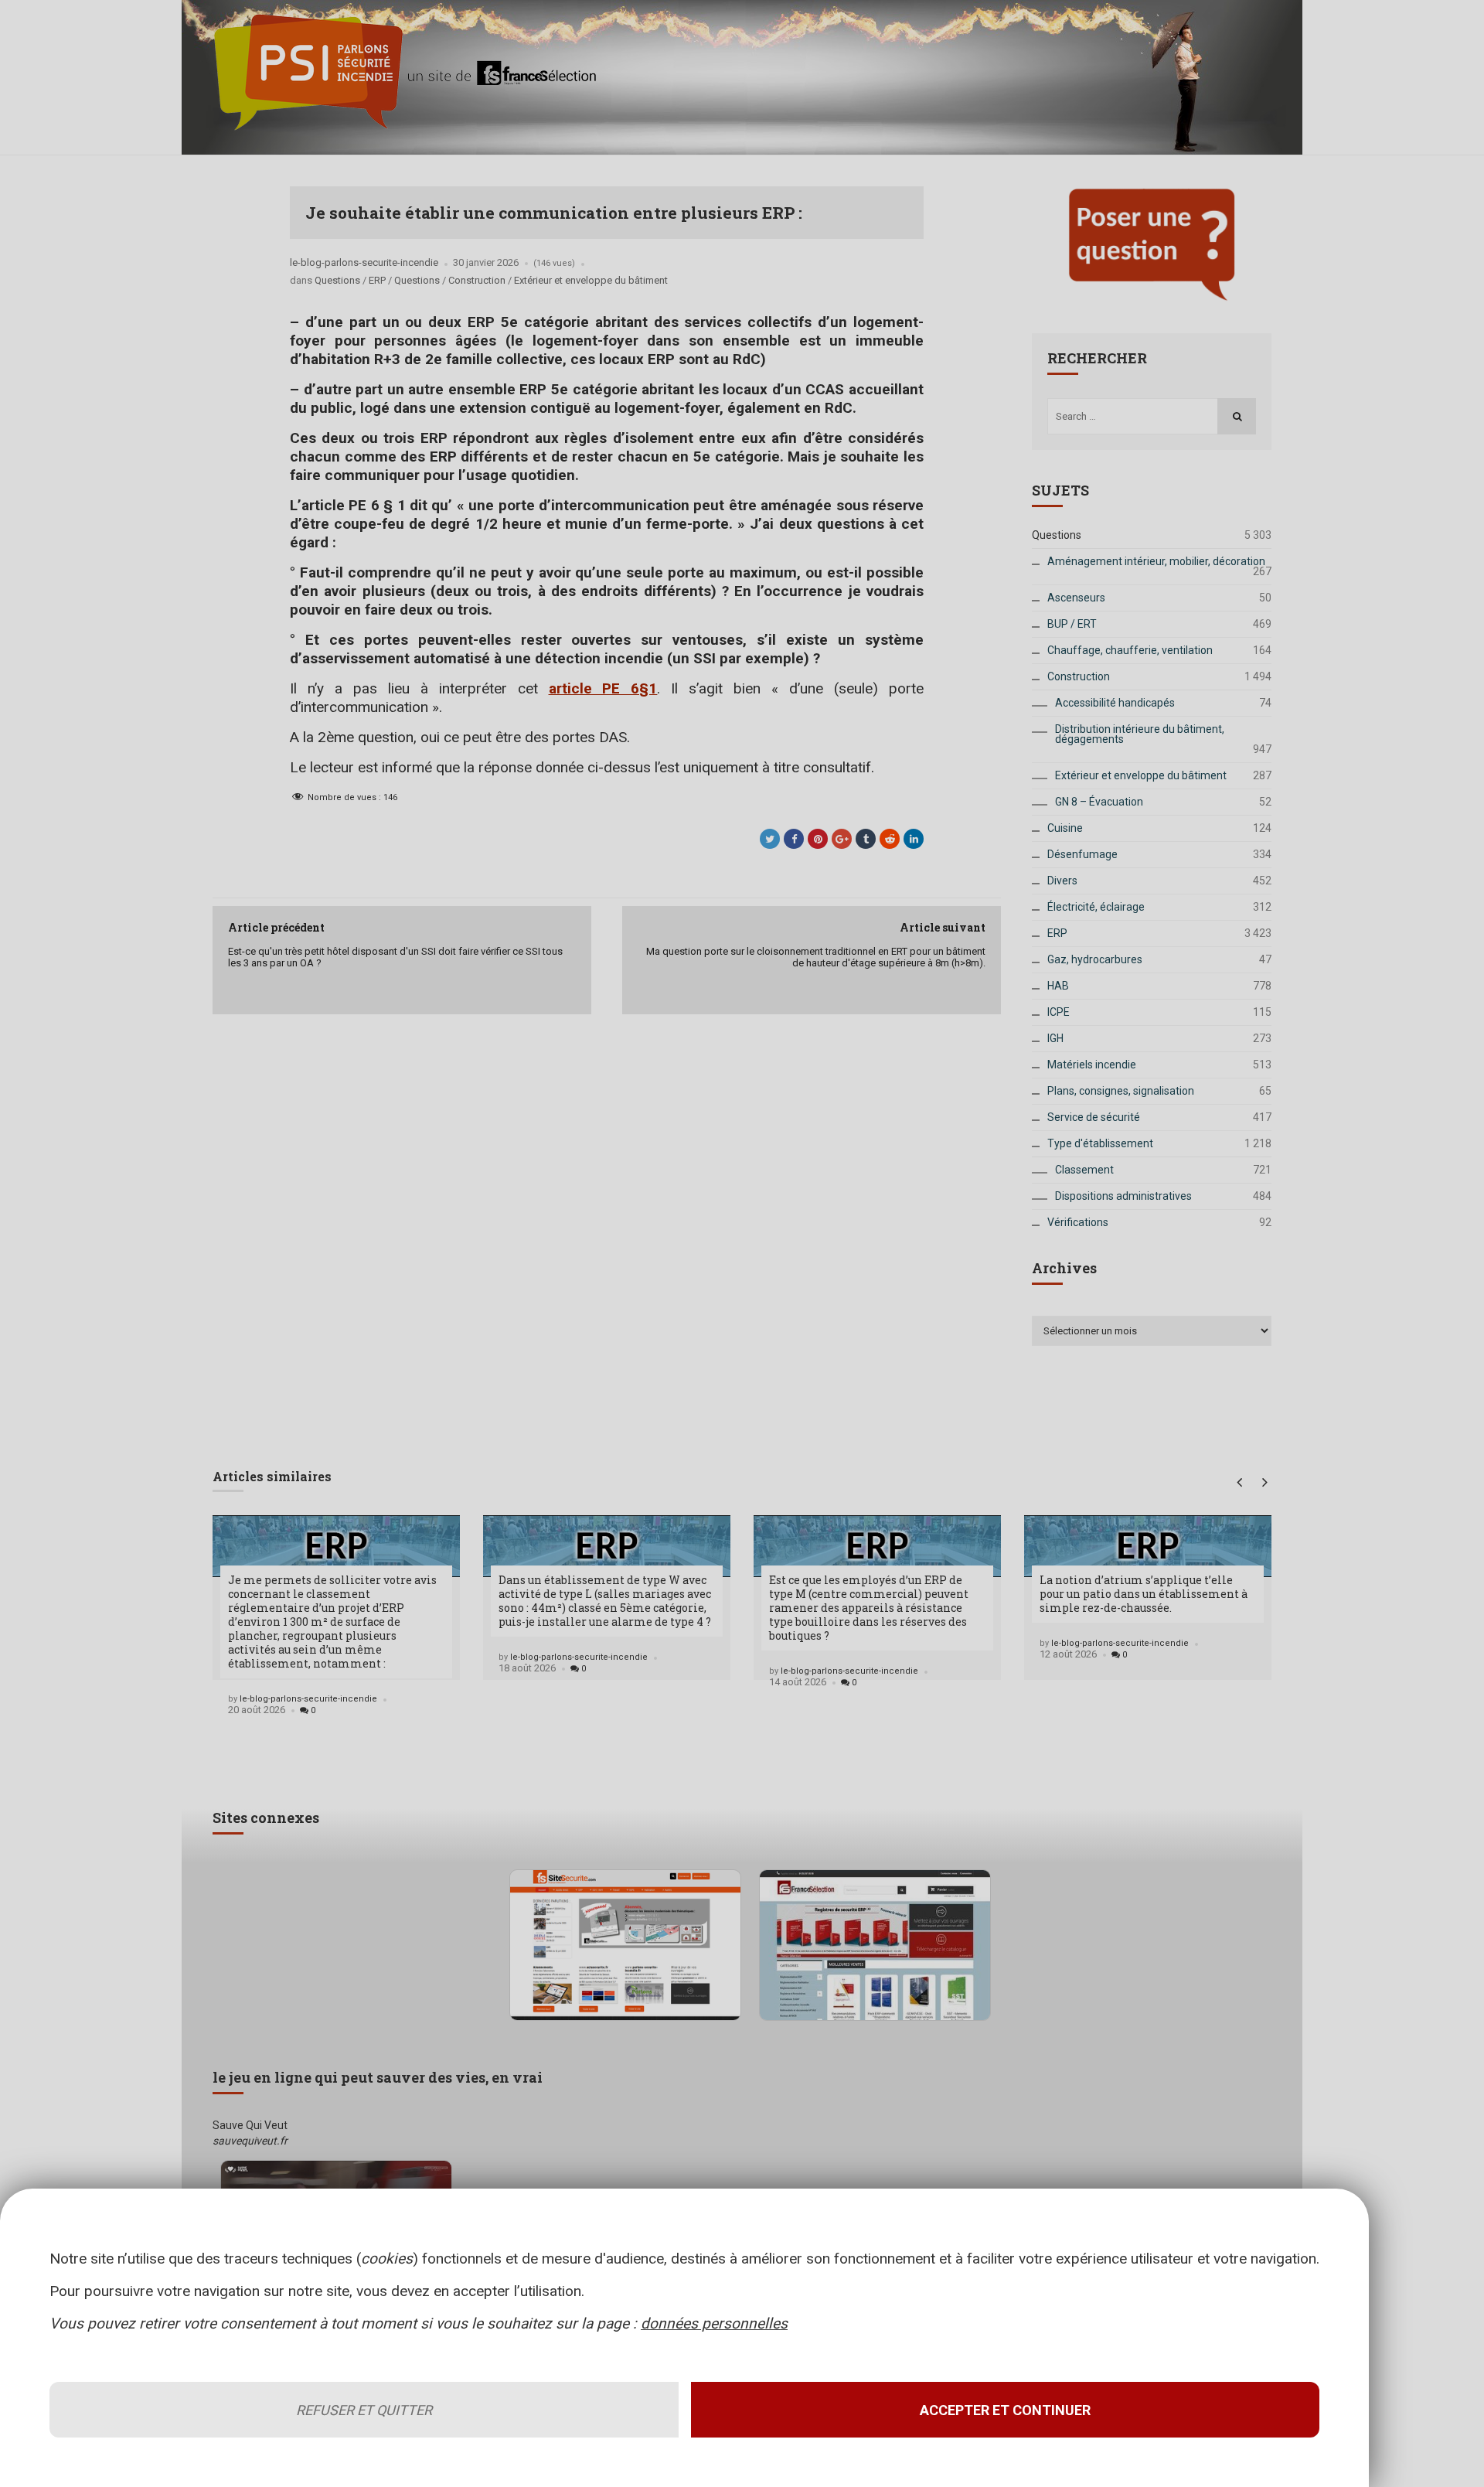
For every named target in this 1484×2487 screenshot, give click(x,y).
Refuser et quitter (364, 2410)
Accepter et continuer (1005, 2410)
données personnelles (714, 2323)
